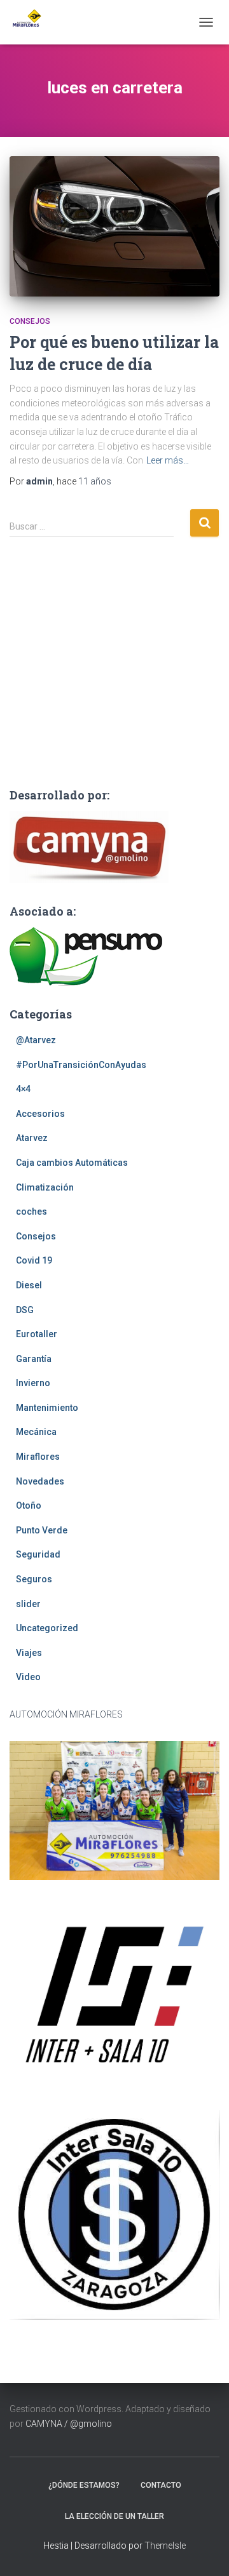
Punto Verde (42, 1530)
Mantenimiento (47, 1408)
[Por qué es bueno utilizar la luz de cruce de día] (114, 226)
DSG (25, 1310)
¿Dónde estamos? (84, 2485)
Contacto (161, 2485)
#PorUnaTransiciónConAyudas (81, 1065)
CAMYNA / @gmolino (69, 2424)
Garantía (34, 1359)
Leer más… (168, 460)
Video (28, 1677)
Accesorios (40, 1114)
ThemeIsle (165, 2546)
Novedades (40, 1481)
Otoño (29, 1505)
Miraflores (38, 1457)
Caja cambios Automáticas (72, 1163)
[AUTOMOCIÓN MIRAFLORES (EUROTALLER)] (30, 22)
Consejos (30, 321)
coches (31, 1211)
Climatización (45, 1187)
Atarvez (32, 1138)
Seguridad (38, 1554)
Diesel (29, 1285)
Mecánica (36, 1432)
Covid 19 (34, 1260)
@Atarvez (36, 1040)
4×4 (23, 1089)
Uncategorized (47, 1628)
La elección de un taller (114, 2516)
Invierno (33, 1383)
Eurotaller (37, 1334)
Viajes (29, 1653)
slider (28, 1604)
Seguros (34, 1579)
